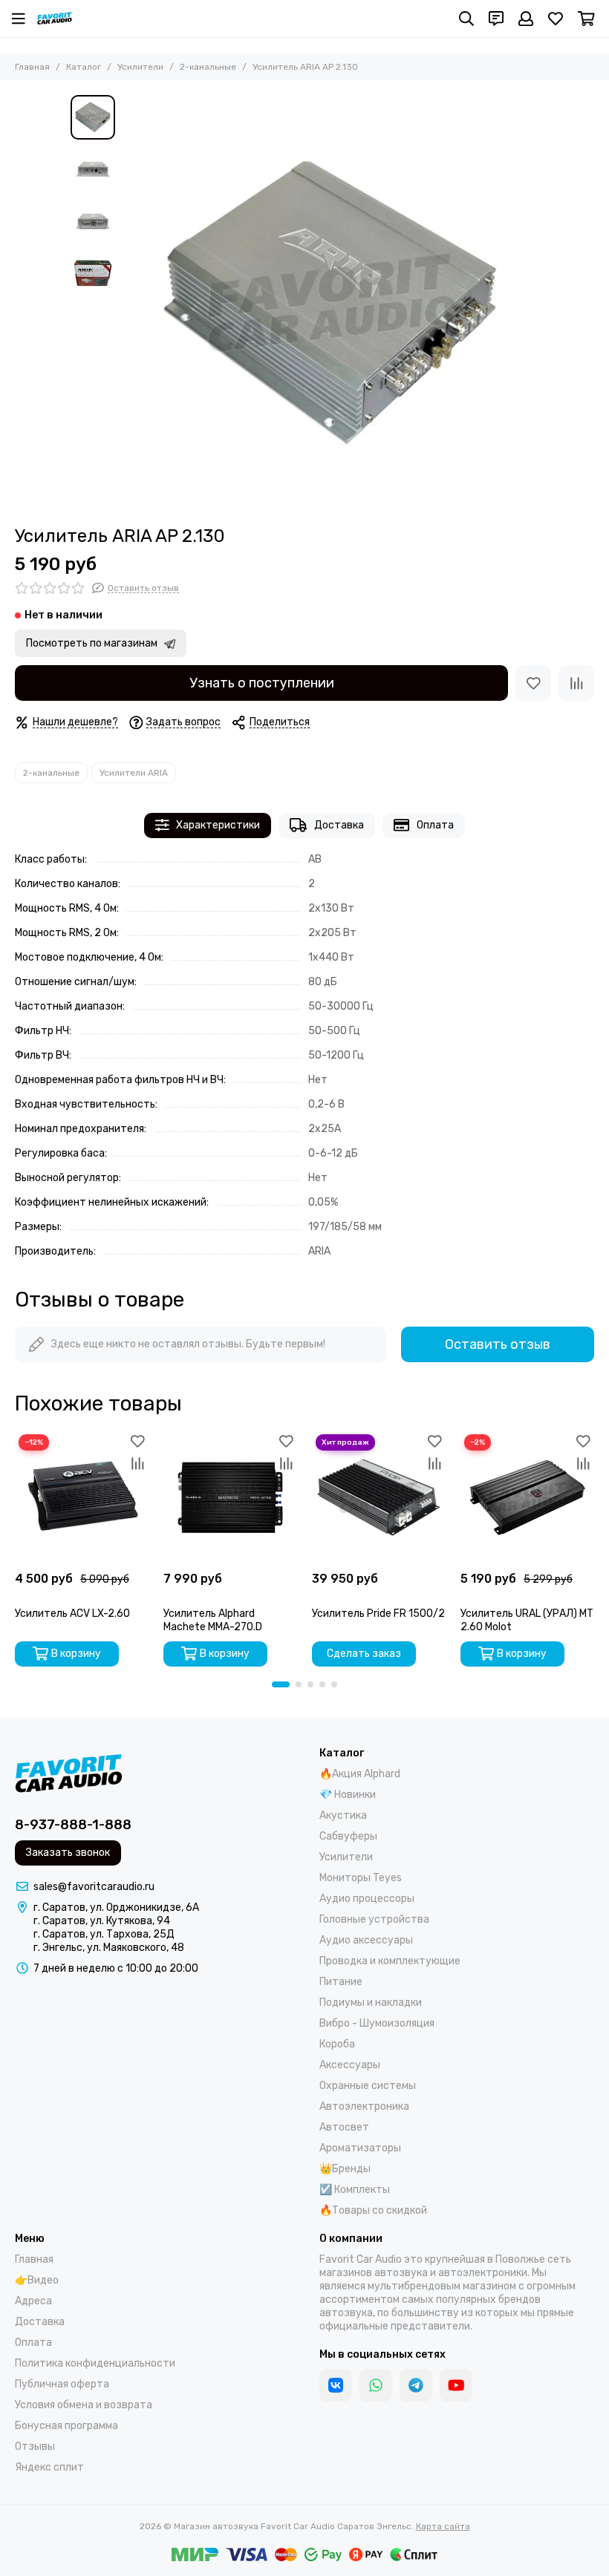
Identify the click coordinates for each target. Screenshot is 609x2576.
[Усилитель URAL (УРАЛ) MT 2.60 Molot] (527, 1497)
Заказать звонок (68, 1853)
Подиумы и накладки (371, 2003)
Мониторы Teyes (361, 1878)
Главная (32, 67)
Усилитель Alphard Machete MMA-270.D (213, 1620)
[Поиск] (466, 19)
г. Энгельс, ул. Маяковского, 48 (109, 1948)
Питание (341, 1982)
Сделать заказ (364, 1654)
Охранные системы (368, 2086)
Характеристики (218, 825)
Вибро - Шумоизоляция (377, 2023)
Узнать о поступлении (262, 683)
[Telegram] (416, 2385)
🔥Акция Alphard (360, 1774)
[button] (130, 303)
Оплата (435, 825)
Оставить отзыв (498, 1344)
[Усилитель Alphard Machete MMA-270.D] (230, 1497)
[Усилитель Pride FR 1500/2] (379, 1497)
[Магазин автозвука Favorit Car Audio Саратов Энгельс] (55, 19)
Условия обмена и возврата (84, 2405)
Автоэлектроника (364, 2106)
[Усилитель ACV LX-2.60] (82, 1497)
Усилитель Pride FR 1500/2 (378, 1614)
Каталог (84, 67)
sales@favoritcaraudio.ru (94, 1887)
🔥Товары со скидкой (373, 2210)
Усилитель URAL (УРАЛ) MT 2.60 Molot (527, 1620)
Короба (337, 2044)
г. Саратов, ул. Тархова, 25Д (104, 1934)
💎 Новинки (348, 1795)
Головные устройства (374, 1919)
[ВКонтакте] (336, 2385)
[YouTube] (456, 2385)
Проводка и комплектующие (390, 1961)
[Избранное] (533, 683)
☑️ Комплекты (355, 2190)
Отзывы (35, 2446)
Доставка (339, 825)
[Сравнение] (576, 683)
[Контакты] (496, 19)
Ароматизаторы (360, 2148)
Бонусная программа (66, 2426)
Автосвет (344, 2127)
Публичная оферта (62, 2384)
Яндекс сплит (49, 2467)
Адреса (33, 2301)
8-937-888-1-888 (73, 1825)
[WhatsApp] (376, 2385)
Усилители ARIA (134, 773)
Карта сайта (443, 2526)
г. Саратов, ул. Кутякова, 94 (102, 1921)
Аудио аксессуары (366, 1940)
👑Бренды (345, 2169)
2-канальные (208, 67)
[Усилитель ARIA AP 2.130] (330, 303)
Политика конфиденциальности (95, 2363)
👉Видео (37, 2280)
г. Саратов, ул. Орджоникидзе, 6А (116, 1908)
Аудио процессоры (367, 1899)
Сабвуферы (348, 1836)
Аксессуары (350, 2065)
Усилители (140, 67)
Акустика (343, 1815)
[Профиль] (526, 19)
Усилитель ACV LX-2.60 (72, 1614)
